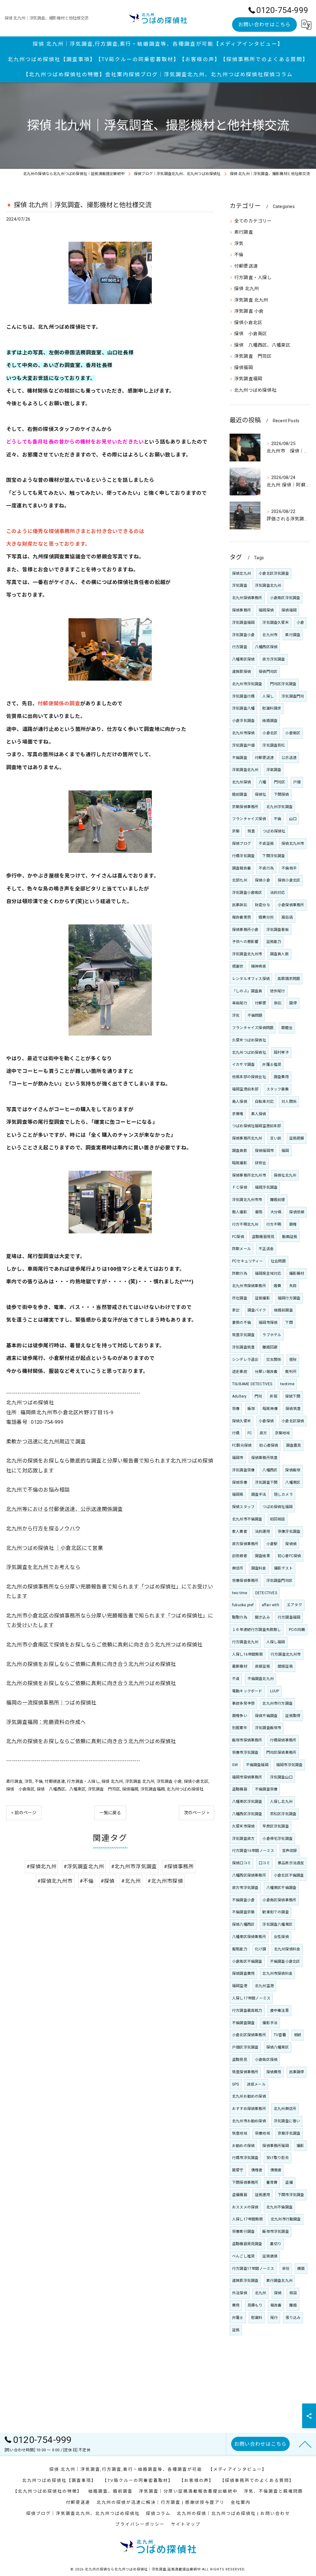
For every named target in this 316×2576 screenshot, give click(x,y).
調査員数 (240, 1151)
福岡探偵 (266, 610)
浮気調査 (240, 586)
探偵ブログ (241, 844)
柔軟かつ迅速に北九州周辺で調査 (46, 1442)
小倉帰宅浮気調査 (277, 1839)
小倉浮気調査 (243, 721)
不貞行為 (266, 868)
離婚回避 (270, 1347)
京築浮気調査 (289, 2133)
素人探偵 (259, 1114)
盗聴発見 (240, 2060)
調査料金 (259, 1568)
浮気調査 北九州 (140, 1781)
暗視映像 (270, 1409)
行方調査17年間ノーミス (253, 2269)
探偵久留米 (241, 1421)
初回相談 (278, 1519)
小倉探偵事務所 (291, 905)
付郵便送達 (55, 1781)
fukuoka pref (243, 1605)
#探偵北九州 (42, 1867)
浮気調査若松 (274, 745)
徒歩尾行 (278, 991)
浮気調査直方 (243, 1839)
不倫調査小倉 (243, 1900)
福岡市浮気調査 (289, 1765)
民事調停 (297, 2072)
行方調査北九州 (245, 1642)
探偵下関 (293, 1396)
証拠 (236, 2330)
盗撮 (289, 2182)
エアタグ (295, 1605)
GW (235, 1765)
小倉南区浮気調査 (285, 598)
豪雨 (259, 1212)
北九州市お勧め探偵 (249, 2121)
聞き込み (262, 1617)
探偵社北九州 (285, 1175)
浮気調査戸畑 (243, 745)
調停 (293, 1003)
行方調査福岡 (289, 1617)
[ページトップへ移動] (305, 2444)
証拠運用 (262, 2195)
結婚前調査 (283, 1310)
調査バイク (257, 1310)
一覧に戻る (110, 1813)
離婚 (293, 2305)
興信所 (238, 1568)
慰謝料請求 (272, 708)
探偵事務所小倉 (245, 930)
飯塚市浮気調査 (275, 2232)
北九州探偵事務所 (247, 598)
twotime (287, 1384)
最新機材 (240, 1666)
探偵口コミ (241, 1863)
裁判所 (291, 1372)
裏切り (276, 2244)
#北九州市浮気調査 (134, 1867)
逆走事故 (240, 1372)
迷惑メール (256, 2084)
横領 (301, 2269)
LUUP (275, 1691)
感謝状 (238, 966)
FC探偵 (238, 1237)
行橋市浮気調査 (245, 2158)
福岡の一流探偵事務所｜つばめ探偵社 (51, 1703)
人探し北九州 (281, 1802)
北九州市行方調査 (277, 1703)
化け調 (261, 1949)
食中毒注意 (279, 2011)
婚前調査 (240, 794)
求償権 (238, 1114)
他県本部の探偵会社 (249, 1077)
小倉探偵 (266, 1421)
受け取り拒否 (278, 2158)
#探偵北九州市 (55, 1881)
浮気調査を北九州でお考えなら (43, 1567)
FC (250, 1433)
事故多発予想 (243, 1703)
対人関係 (289, 1102)
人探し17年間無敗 (247, 2219)
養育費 (272, 2182)
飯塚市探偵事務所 (247, 1740)
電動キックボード (247, 1691)
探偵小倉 (262, 880)
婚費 (277, 1286)
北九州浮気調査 (279, 807)
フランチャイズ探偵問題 (253, 1028)
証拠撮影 (262, 1298)
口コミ (264, 1863)
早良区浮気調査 (275, 1826)
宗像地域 (262, 2133)
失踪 (293, 1286)
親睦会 (287, 1028)
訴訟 (278, 1003)
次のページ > (197, 1813)
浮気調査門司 (293, 696)
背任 (286, 2269)
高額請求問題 (289, 979)
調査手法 (259, 1494)
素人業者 (240, 1532)
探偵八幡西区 (243, 1924)
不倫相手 (289, 868)
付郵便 (261, 1003)
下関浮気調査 (274, 856)
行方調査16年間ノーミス (253, 1851)
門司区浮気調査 (283, 684)
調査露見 (294, 1445)
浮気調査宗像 (243, 1470)
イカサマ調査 (243, 1065)
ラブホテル (272, 1335)
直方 (263, 1433)
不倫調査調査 (243, 2023)
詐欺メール (241, 1249)
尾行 (274, 2318)
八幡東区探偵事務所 (249, 1937)
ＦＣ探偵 (240, 1187)
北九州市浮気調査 (247, 684)
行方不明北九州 (245, 1224)
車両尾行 (240, 1003)
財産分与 (262, 905)
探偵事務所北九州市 (249, 1175)
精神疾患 (259, 966)
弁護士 (238, 2318)
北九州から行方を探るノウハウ (43, 1529)
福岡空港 (240, 1986)
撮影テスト (283, 1568)
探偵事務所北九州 (247, 1138)
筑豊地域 (240, 2133)
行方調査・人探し (83, 1781)
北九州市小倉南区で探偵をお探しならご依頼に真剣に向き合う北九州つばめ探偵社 (104, 1645)
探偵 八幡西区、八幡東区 (61, 1789)
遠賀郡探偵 (241, 672)
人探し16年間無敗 (247, 1654)
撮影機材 (297, 1273)
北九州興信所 (285, 2109)
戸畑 (297, 782)
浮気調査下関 (266, 1482)
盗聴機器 (240, 1789)
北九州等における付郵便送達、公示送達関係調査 (64, 1509)
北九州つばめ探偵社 (185, 1789)
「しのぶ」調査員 (247, 991)
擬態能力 (240, 1949)
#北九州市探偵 (165, 1881)
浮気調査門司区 (279, 1581)
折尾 (273, 1396)
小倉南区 (293, 733)
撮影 (300, 2146)
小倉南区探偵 (266, 2060)
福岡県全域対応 (268, 1273)
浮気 (28, 1781)
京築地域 (283, 1433)
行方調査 (240, 647)
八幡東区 (293, 1482)
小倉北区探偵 (293, 1421)
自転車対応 (264, 1102)
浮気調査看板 (278, 930)
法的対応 (278, 893)
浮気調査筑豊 (243, 1347)
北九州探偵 (241, 782)
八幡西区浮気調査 (247, 1814)
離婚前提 (278, 1200)
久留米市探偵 (243, 1826)
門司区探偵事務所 (281, 1753)
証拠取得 (293, 1716)
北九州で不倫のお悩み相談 (38, 1490)
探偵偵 (291, 1544)
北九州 (261, 2293)
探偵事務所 (241, 610)
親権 (293, 1224)
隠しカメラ (283, 1494)
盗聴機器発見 (263, 1237)
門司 (258, 1396)
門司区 (280, 782)
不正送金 (266, 1249)
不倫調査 (240, 758)
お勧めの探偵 (243, 2146)
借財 (293, 1360)
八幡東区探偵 (243, 659)
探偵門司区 (268, 672)
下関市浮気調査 (291, 2195)
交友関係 (274, 1360)
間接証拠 (285, 1666)
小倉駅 (272, 1544)
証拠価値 (270, 2256)
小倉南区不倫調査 (247, 1961)
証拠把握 (297, 1138)
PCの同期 (297, 1630)
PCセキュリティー (247, 1261)
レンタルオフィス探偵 (251, 979)
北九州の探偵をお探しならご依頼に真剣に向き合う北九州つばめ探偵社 (91, 1664)
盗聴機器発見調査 (247, 2244)
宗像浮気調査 (289, 1532)
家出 (236, 1310)
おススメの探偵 (245, 2207)
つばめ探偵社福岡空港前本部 (257, 1126)
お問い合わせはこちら (264, 25)
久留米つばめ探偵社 (249, 1040)
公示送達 (289, 758)
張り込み (293, 2318)
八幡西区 (270, 1470)
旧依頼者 (240, 1556)
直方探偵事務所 (245, 1544)
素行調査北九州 (279, 2281)
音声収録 (290, 1851)
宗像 (236, 1409)
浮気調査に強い (287, 2121)
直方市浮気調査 (245, 1888)
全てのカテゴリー (253, 221)
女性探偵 (281, 1937)
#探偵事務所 (179, 1867)
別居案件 (240, 1728)
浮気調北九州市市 (247, 1200)
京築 (236, 831)
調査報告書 (241, 868)
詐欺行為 (240, 1273)
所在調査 (240, 1298)
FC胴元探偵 (242, 1445)
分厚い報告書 (266, 1372)
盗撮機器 (240, 2195)
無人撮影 (240, 1212)
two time (240, 1593)
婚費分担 (266, 917)
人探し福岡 (276, 1642)
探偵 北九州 (112, 1781)
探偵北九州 (241, 573)
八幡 (262, 782)
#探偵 (108, 1881)
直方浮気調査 (274, 659)
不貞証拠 (266, 844)
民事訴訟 (240, 905)
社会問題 (278, 1261)
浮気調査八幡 (243, 708)
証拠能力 (274, 942)
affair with (270, 1605)
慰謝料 (257, 2318)
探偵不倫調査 (266, 1716)
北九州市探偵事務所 (249, 1286)
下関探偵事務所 (245, 2182)
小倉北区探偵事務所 (249, 2035)
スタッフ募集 (278, 1089)
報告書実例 (241, 917)
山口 (293, 819)
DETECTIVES (266, 1593)
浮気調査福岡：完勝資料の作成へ (46, 1722)
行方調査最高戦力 (247, 2011)
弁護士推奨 (272, 1065)
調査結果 (262, 1556)
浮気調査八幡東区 (277, 1924)
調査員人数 (279, 954)
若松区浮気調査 (283, 1814)
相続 (297, 2035)
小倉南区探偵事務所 (279, 1900)
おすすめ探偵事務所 (249, 2109)
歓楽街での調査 (275, 1912)
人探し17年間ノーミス (251, 1998)
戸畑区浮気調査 (245, 2047)
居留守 (238, 2170)
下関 (289, 1323)
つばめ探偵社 (274, 831)
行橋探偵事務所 (283, 1740)
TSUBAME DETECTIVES (252, 1384)
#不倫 (87, 1881)
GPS (236, 2084)
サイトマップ (186, 2524)
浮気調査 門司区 (104, 1789)
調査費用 (281, 1077)
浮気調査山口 (281, 1777)
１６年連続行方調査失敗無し (257, 1630)
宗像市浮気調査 (245, 1753)
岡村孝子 (281, 1052)
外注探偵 (240, 2293)
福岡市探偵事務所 (247, 1777)
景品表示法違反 (291, 1863)
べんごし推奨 (243, 2256)
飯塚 (251, 1409)
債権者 (257, 2170)
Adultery (239, 1396)
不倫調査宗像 (266, 1789)
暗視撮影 (240, 1163)
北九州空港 (264, 1986)
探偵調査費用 (243, 1974)
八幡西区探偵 (266, 647)
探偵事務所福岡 (275, 2146)
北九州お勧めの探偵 (249, 2096)
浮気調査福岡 (153, 1789)
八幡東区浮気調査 (247, 1802)
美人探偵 (240, 1102)
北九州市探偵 (243, 733)
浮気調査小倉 (243, 635)
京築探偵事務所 (245, 807)
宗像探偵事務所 (245, 1581)
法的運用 (262, 1532)
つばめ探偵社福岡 (277, 1507)
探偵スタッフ (243, 1507)
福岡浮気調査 (266, 1187)
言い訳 (276, 1138)
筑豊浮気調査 (243, 1335)
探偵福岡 (130, 1789)
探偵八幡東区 (278, 2047)
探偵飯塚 (293, 1470)
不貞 (236, 1679)
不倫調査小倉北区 (285, 1961)
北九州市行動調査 (286, 2219)
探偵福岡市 (264, 1151)
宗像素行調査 (243, 2232)
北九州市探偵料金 (277, 1974)
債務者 (276, 2170)
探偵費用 (274, 2072)
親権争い (240, 1716)
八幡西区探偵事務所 (249, 1875)
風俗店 (287, 917)
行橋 (236, 1433)
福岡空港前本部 (245, 1089)
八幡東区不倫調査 (281, 1888)
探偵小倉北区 (196, 1781)
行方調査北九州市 (286, 1654)
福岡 (285, 1151)
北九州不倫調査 (279, 2207)
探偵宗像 (240, 1482)
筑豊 (251, 831)
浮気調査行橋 (243, 696)
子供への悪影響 (245, 942)
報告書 (276, 2305)
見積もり (255, 2305)
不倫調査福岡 (257, 1765)
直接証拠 (262, 1666)
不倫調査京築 (243, 1912)
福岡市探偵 (268, 1323)
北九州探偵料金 (287, 1949)
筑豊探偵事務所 (245, 2072)
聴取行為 (240, 1617)
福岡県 (238, 1494)
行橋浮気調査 (243, 856)
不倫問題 (255, 1015)
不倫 (39, 1781)
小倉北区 (270, 733)
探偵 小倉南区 (20, 1789)
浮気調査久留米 (275, 623)
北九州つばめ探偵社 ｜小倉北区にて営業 (55, 1548)
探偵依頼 (297, 1212)
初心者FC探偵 (289, 1556)
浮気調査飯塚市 (268, 1728)
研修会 (261, 1163)
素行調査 (14, 1781)
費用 (236, 2305)
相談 (293, 2293)
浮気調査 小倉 (169, 1781)
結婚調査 (270, 721)
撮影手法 (270, 2023)
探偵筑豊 (293, 1409)
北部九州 (240, 880)
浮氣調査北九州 (245, 770)
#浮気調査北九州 (84, 1867)
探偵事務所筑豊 (264, 1458)
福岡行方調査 (289, 1298)
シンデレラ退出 (245, 1360)
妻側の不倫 (241, 1323)
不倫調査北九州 (261, 1679)
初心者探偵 (269, 1445)
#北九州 (131, 1881)
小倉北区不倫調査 (289, 1875)
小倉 (300, 623)
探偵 (278, 2293)
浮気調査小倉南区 (247, 893)
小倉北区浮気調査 (274, 573)
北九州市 (270, 635)
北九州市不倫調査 (247, 1519)
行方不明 (274, 1224)
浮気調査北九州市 (247, 954)
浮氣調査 (274, 770)
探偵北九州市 (293, 844)
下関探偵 (282, 794)
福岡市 (238, 1458)
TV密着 (280, 2035)
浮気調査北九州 (268, 586)
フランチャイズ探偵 (249, 819)
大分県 (276, 1212)
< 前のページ (24, 1813)
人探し (268, 696)
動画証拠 (290, 1237)
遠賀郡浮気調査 (245, 2281)
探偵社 (261, 794)
